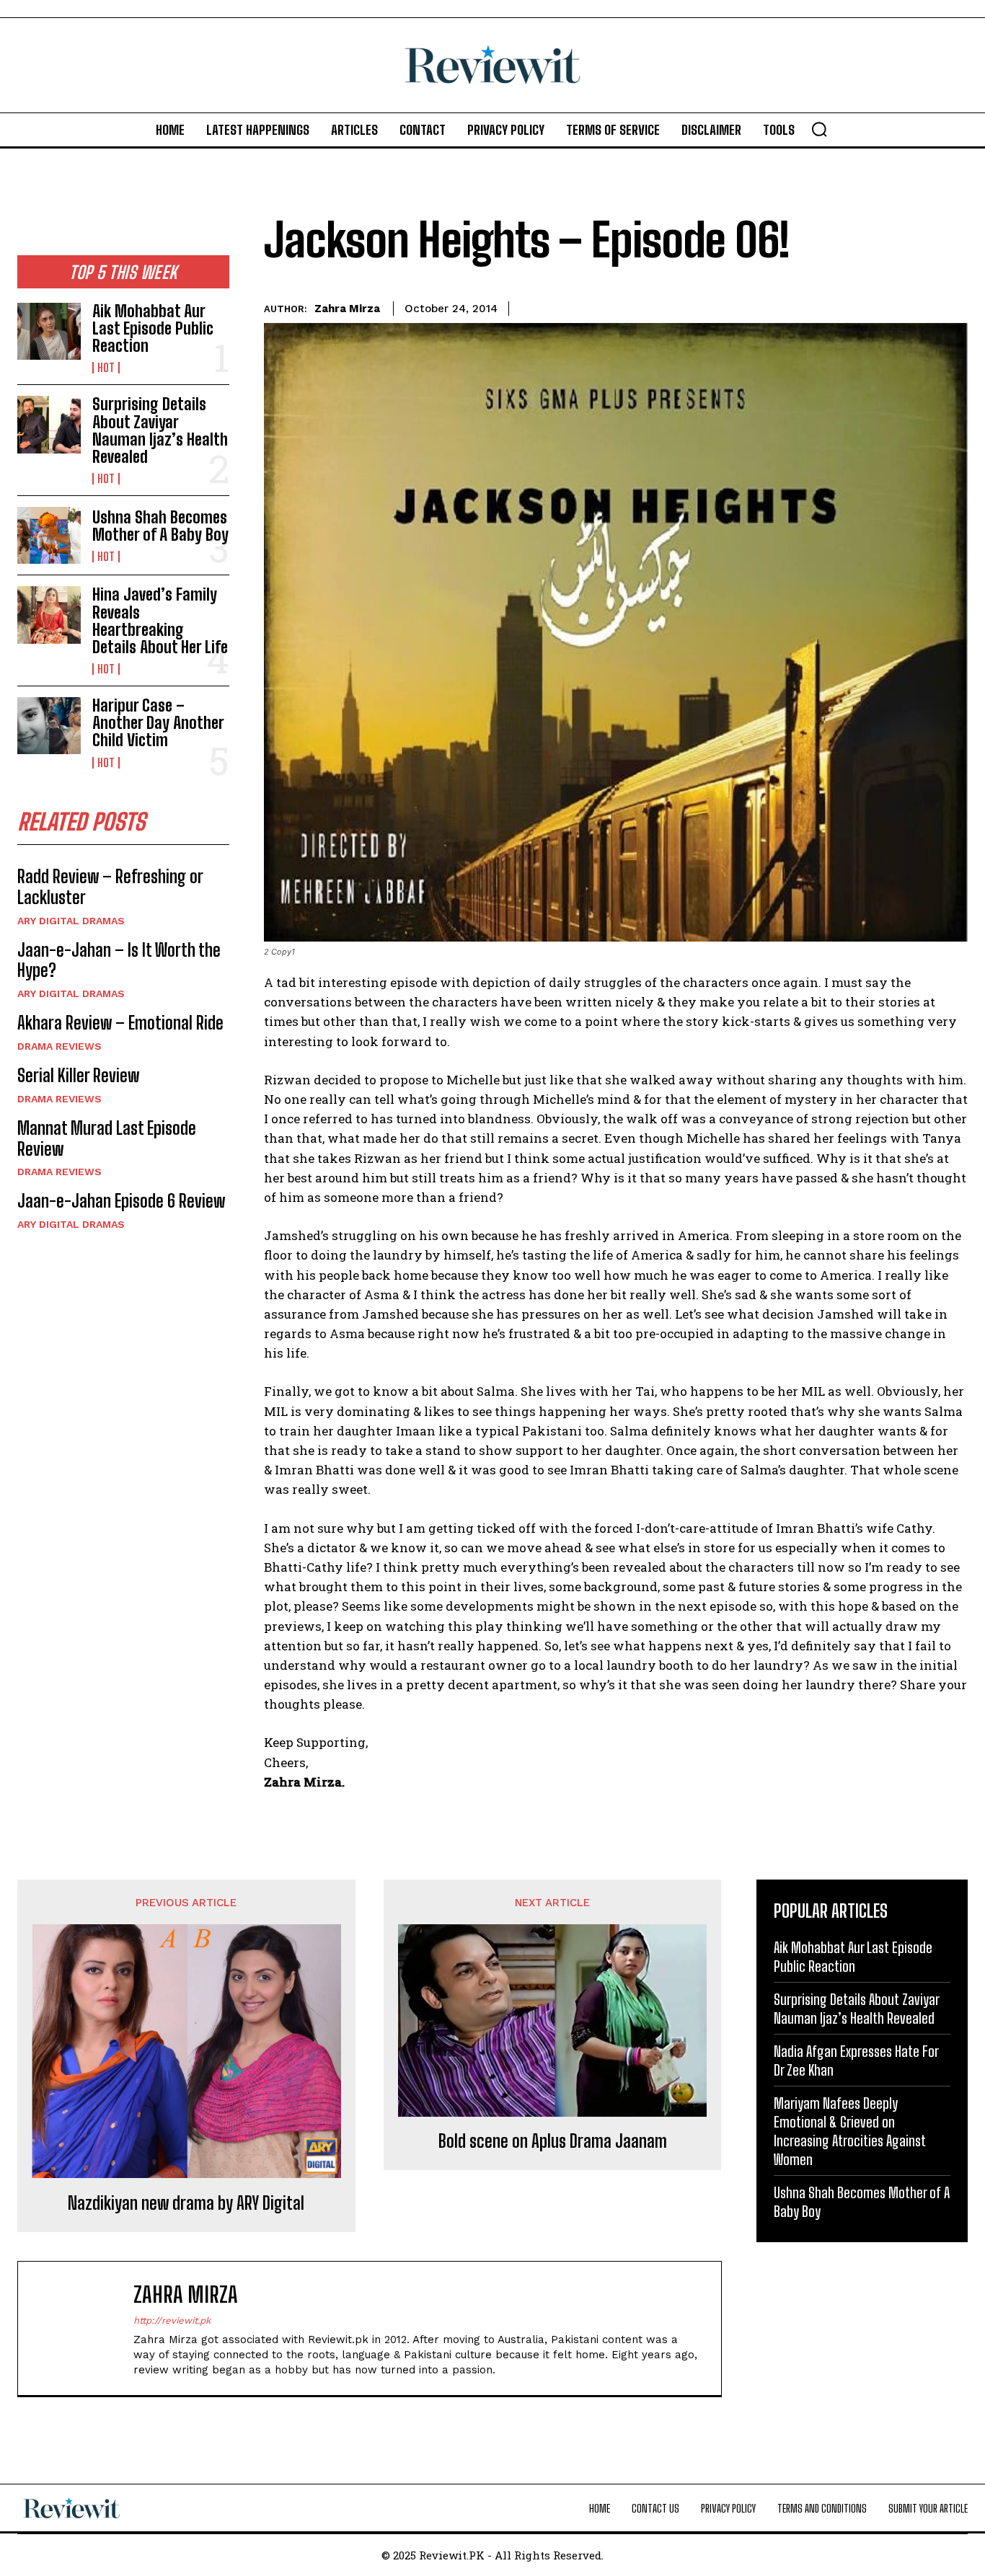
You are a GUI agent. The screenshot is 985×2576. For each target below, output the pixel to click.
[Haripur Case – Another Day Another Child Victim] (49, 726)
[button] (819, 129)
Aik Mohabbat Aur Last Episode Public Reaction (153, 328)
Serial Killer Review (78, 1075)
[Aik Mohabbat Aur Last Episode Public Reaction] (49, 331)
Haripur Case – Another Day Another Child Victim (158, 723)
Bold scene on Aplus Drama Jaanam (553, 2141)
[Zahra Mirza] (83, 2328)
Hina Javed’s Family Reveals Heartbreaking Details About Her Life (160, 621)
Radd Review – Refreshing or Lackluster (110, 887)
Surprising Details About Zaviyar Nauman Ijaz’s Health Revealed (160, 430)
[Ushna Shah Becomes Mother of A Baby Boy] (49, 535)
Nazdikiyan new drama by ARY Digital (186, 2203)
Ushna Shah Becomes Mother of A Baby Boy (160, 526)
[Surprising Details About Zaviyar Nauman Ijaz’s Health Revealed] (49, 424)
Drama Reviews (59, 1046)
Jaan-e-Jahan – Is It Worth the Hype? (119, 960)
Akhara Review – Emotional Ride (120, 1023)
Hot (106, 368)
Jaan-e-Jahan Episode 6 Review (121, 1201)
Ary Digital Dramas (71, 921)
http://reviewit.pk (172, 2320)
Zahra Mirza (347, 309)
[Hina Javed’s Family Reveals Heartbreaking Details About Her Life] (49, 615)
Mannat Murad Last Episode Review (107, 1138)
